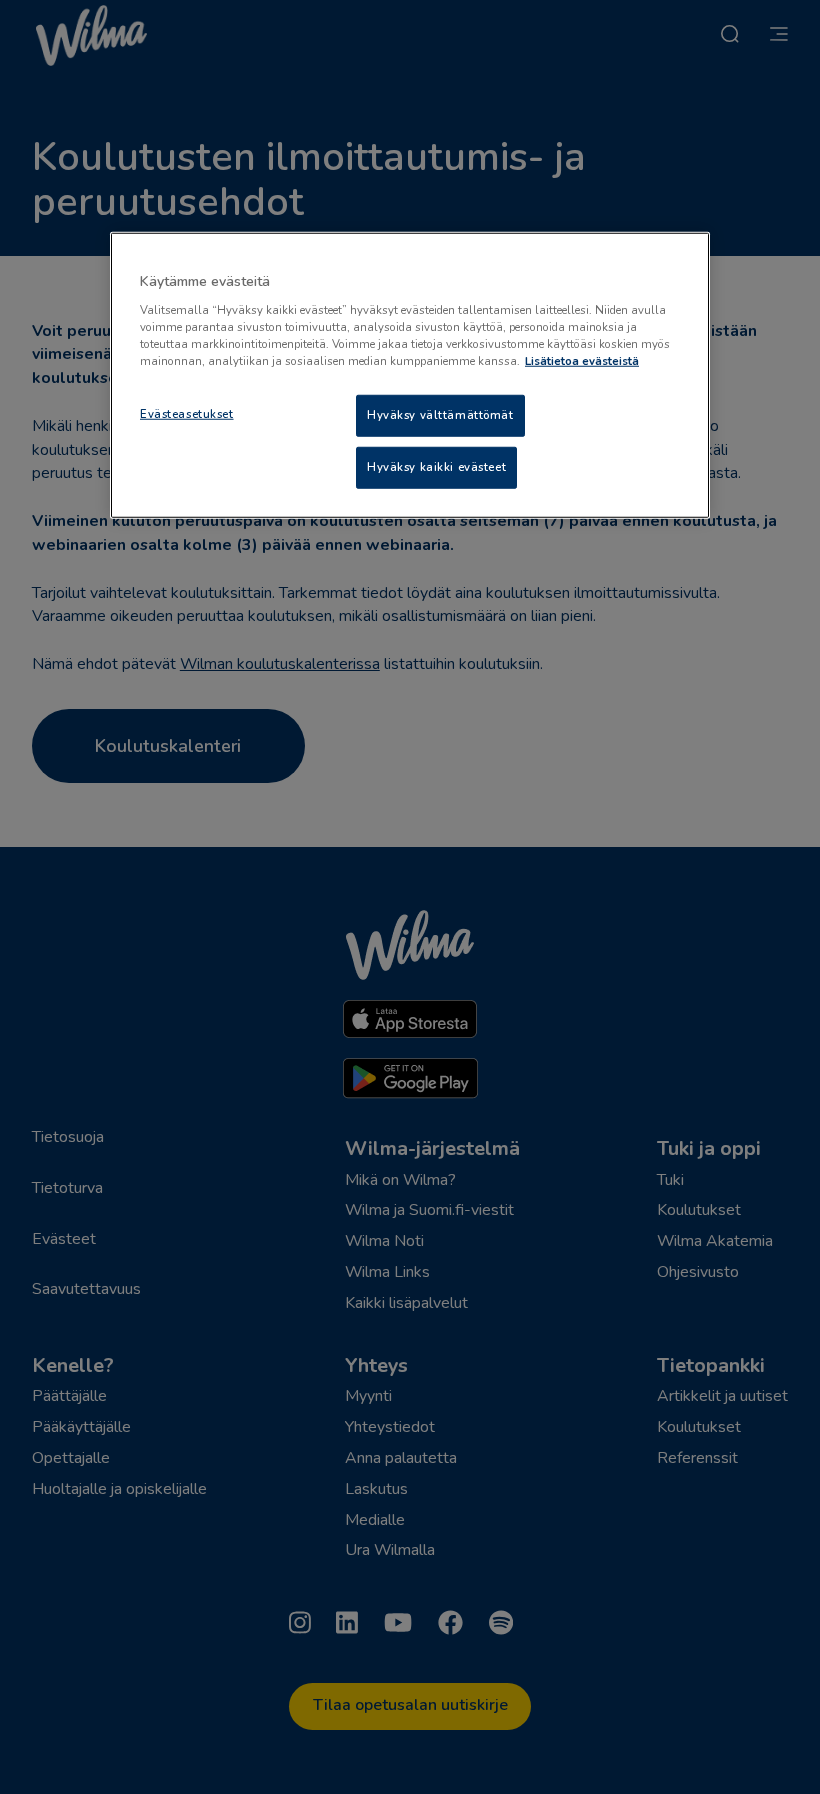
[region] (410, 375)
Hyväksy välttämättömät (440, 415)
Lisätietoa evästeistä (582, 361)
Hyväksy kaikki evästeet (436, 467)
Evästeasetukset (187, 414)
